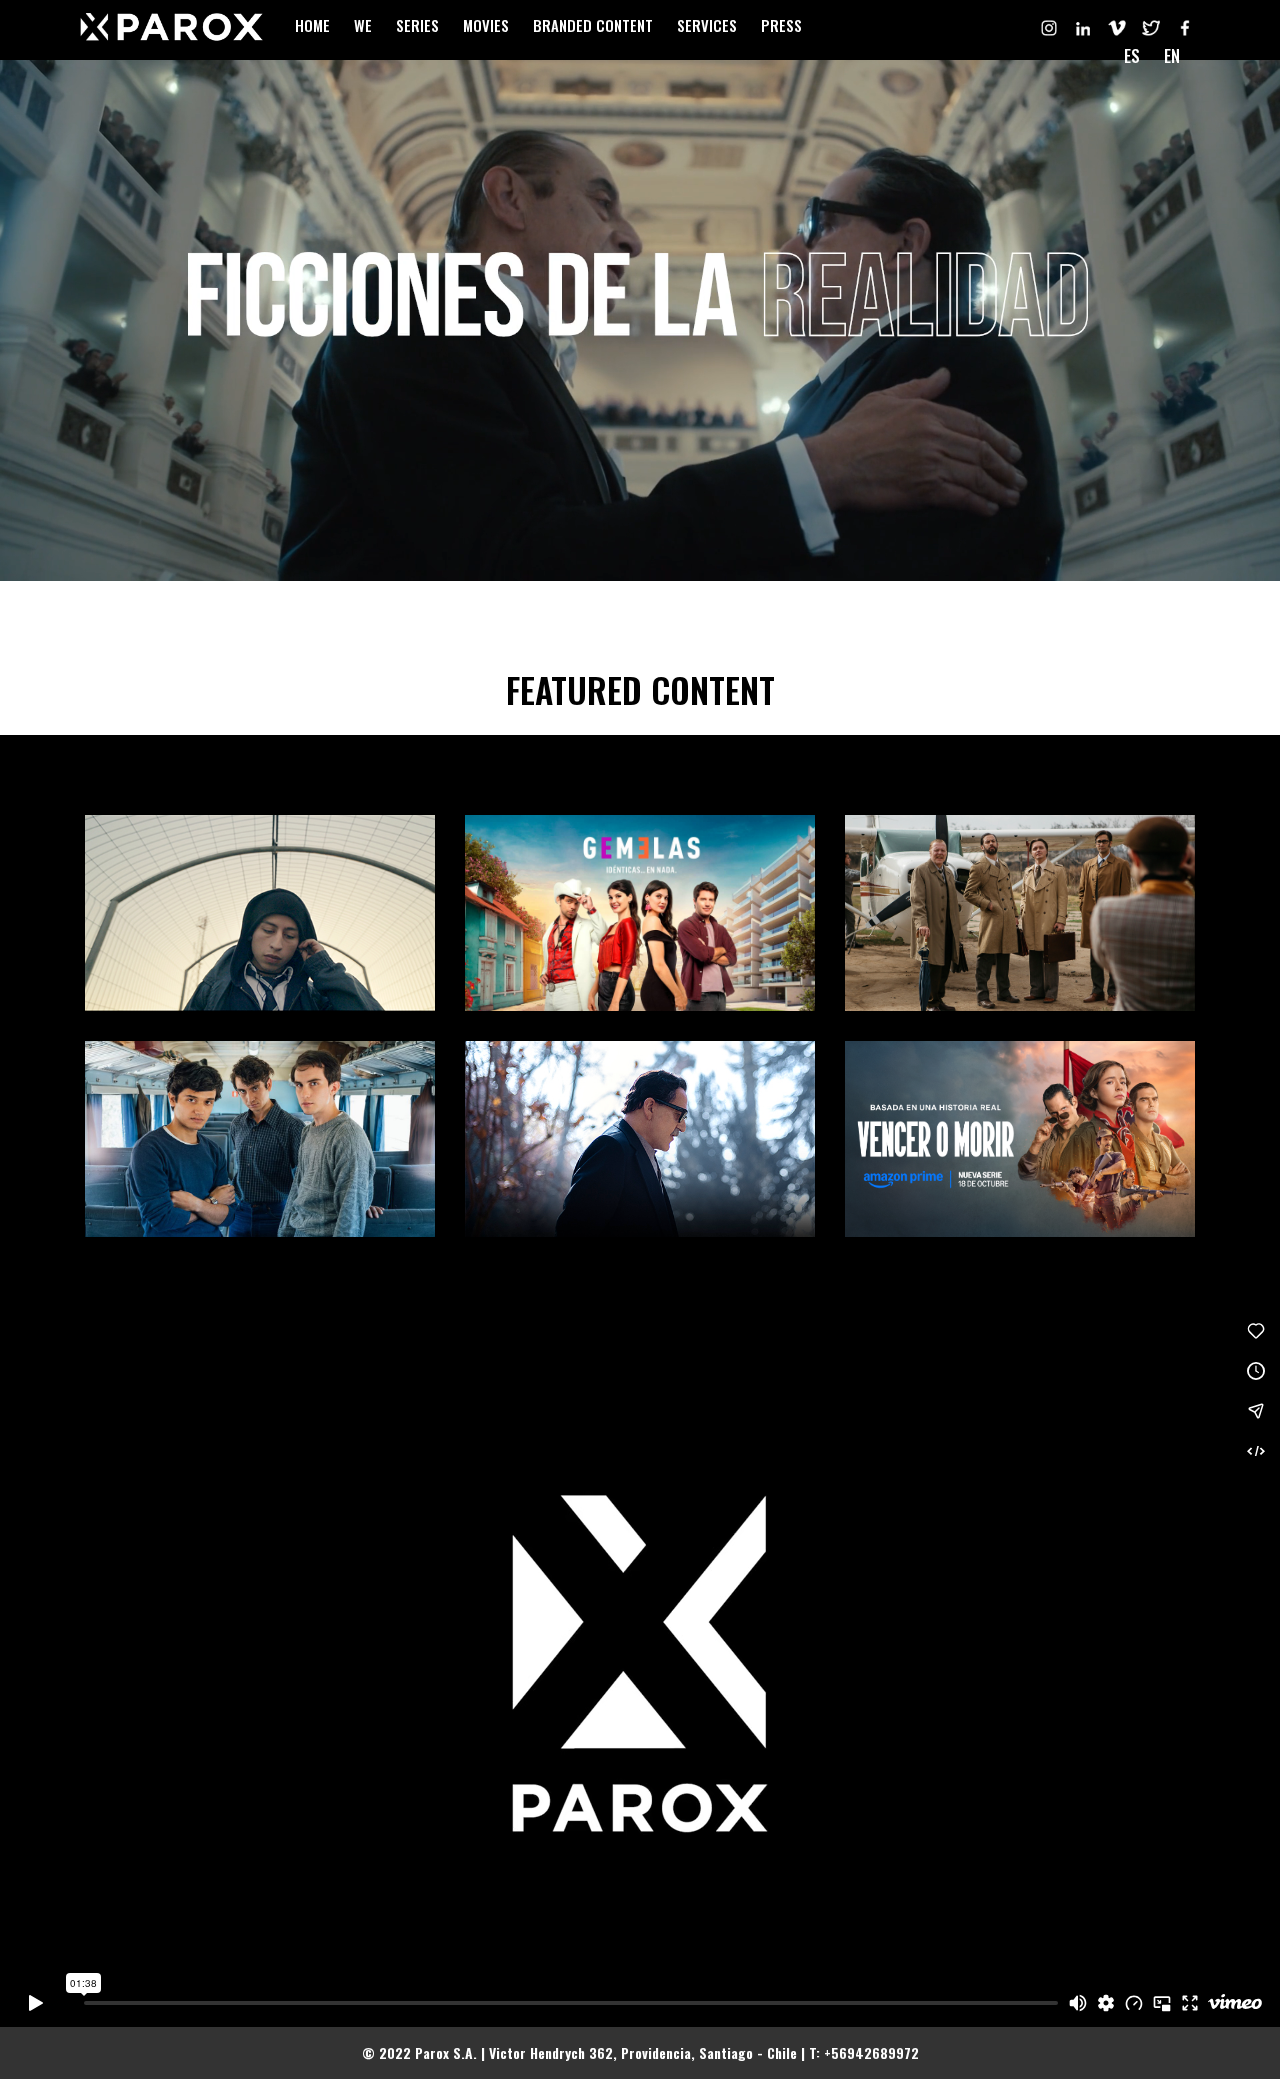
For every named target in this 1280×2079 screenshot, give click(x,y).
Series (417, 25)
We (363, 25)
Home (312, 25)
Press (781, 25)
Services (707, 25)
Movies (486, 25)
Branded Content (593, 25)
